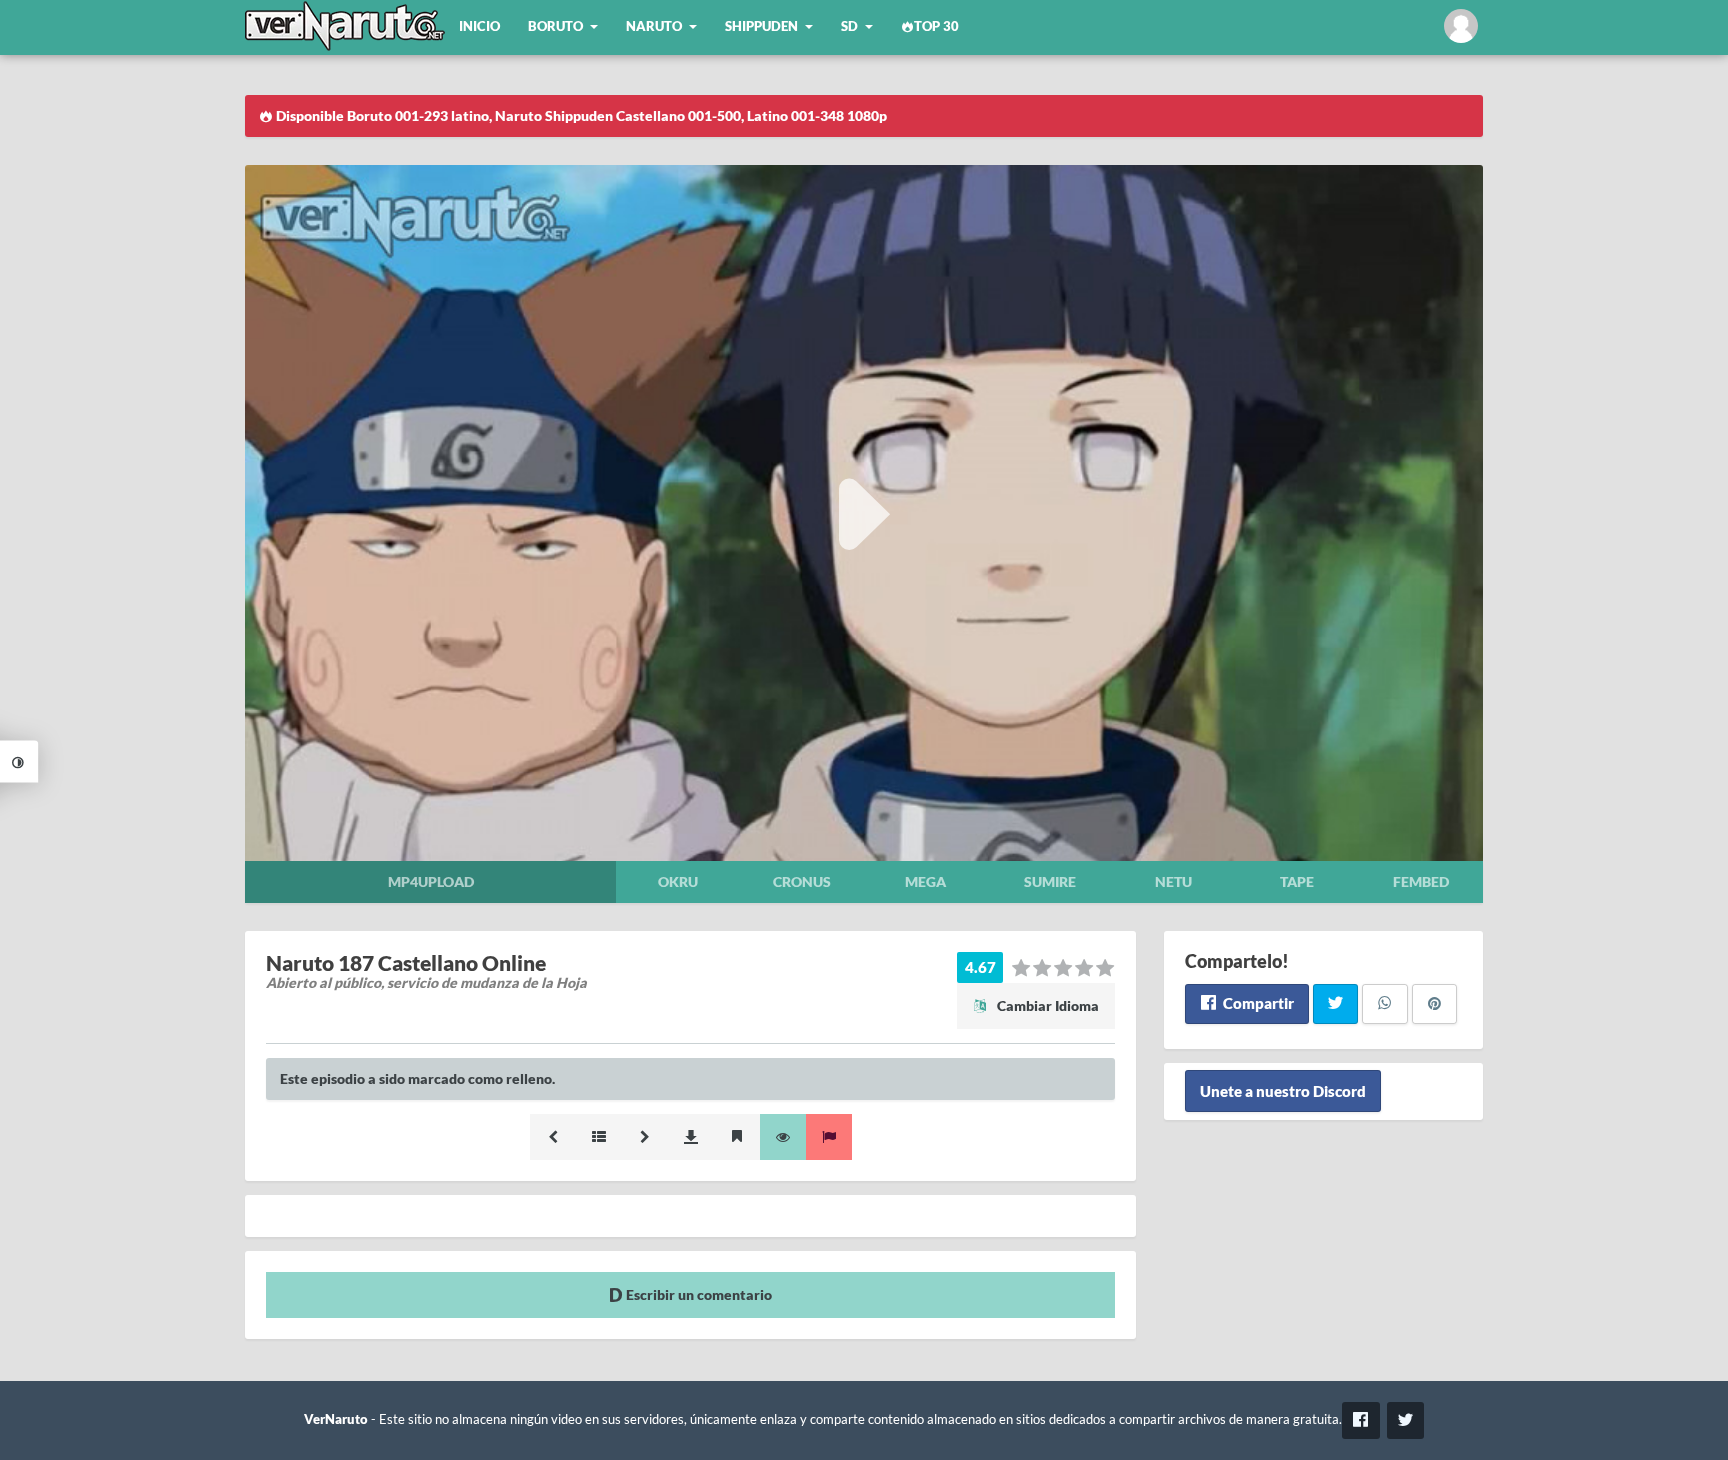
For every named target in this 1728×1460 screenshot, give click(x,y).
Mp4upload (431, 881)
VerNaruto (336, 1419)
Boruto (555, 26)
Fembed (1421, 881)
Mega (925, 881)
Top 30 (936, 26)
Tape (1297, 881)
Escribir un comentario (697, 1294)
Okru (678, 881)
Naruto (654, 26)
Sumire (1050, 881)
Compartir (1257, 1003)
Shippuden (761, 26)
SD (849, 26)
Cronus (802, 881)
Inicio (479, 26)
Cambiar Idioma (1046, 1005)
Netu (1173, 881)
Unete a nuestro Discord (1283, 1091)
